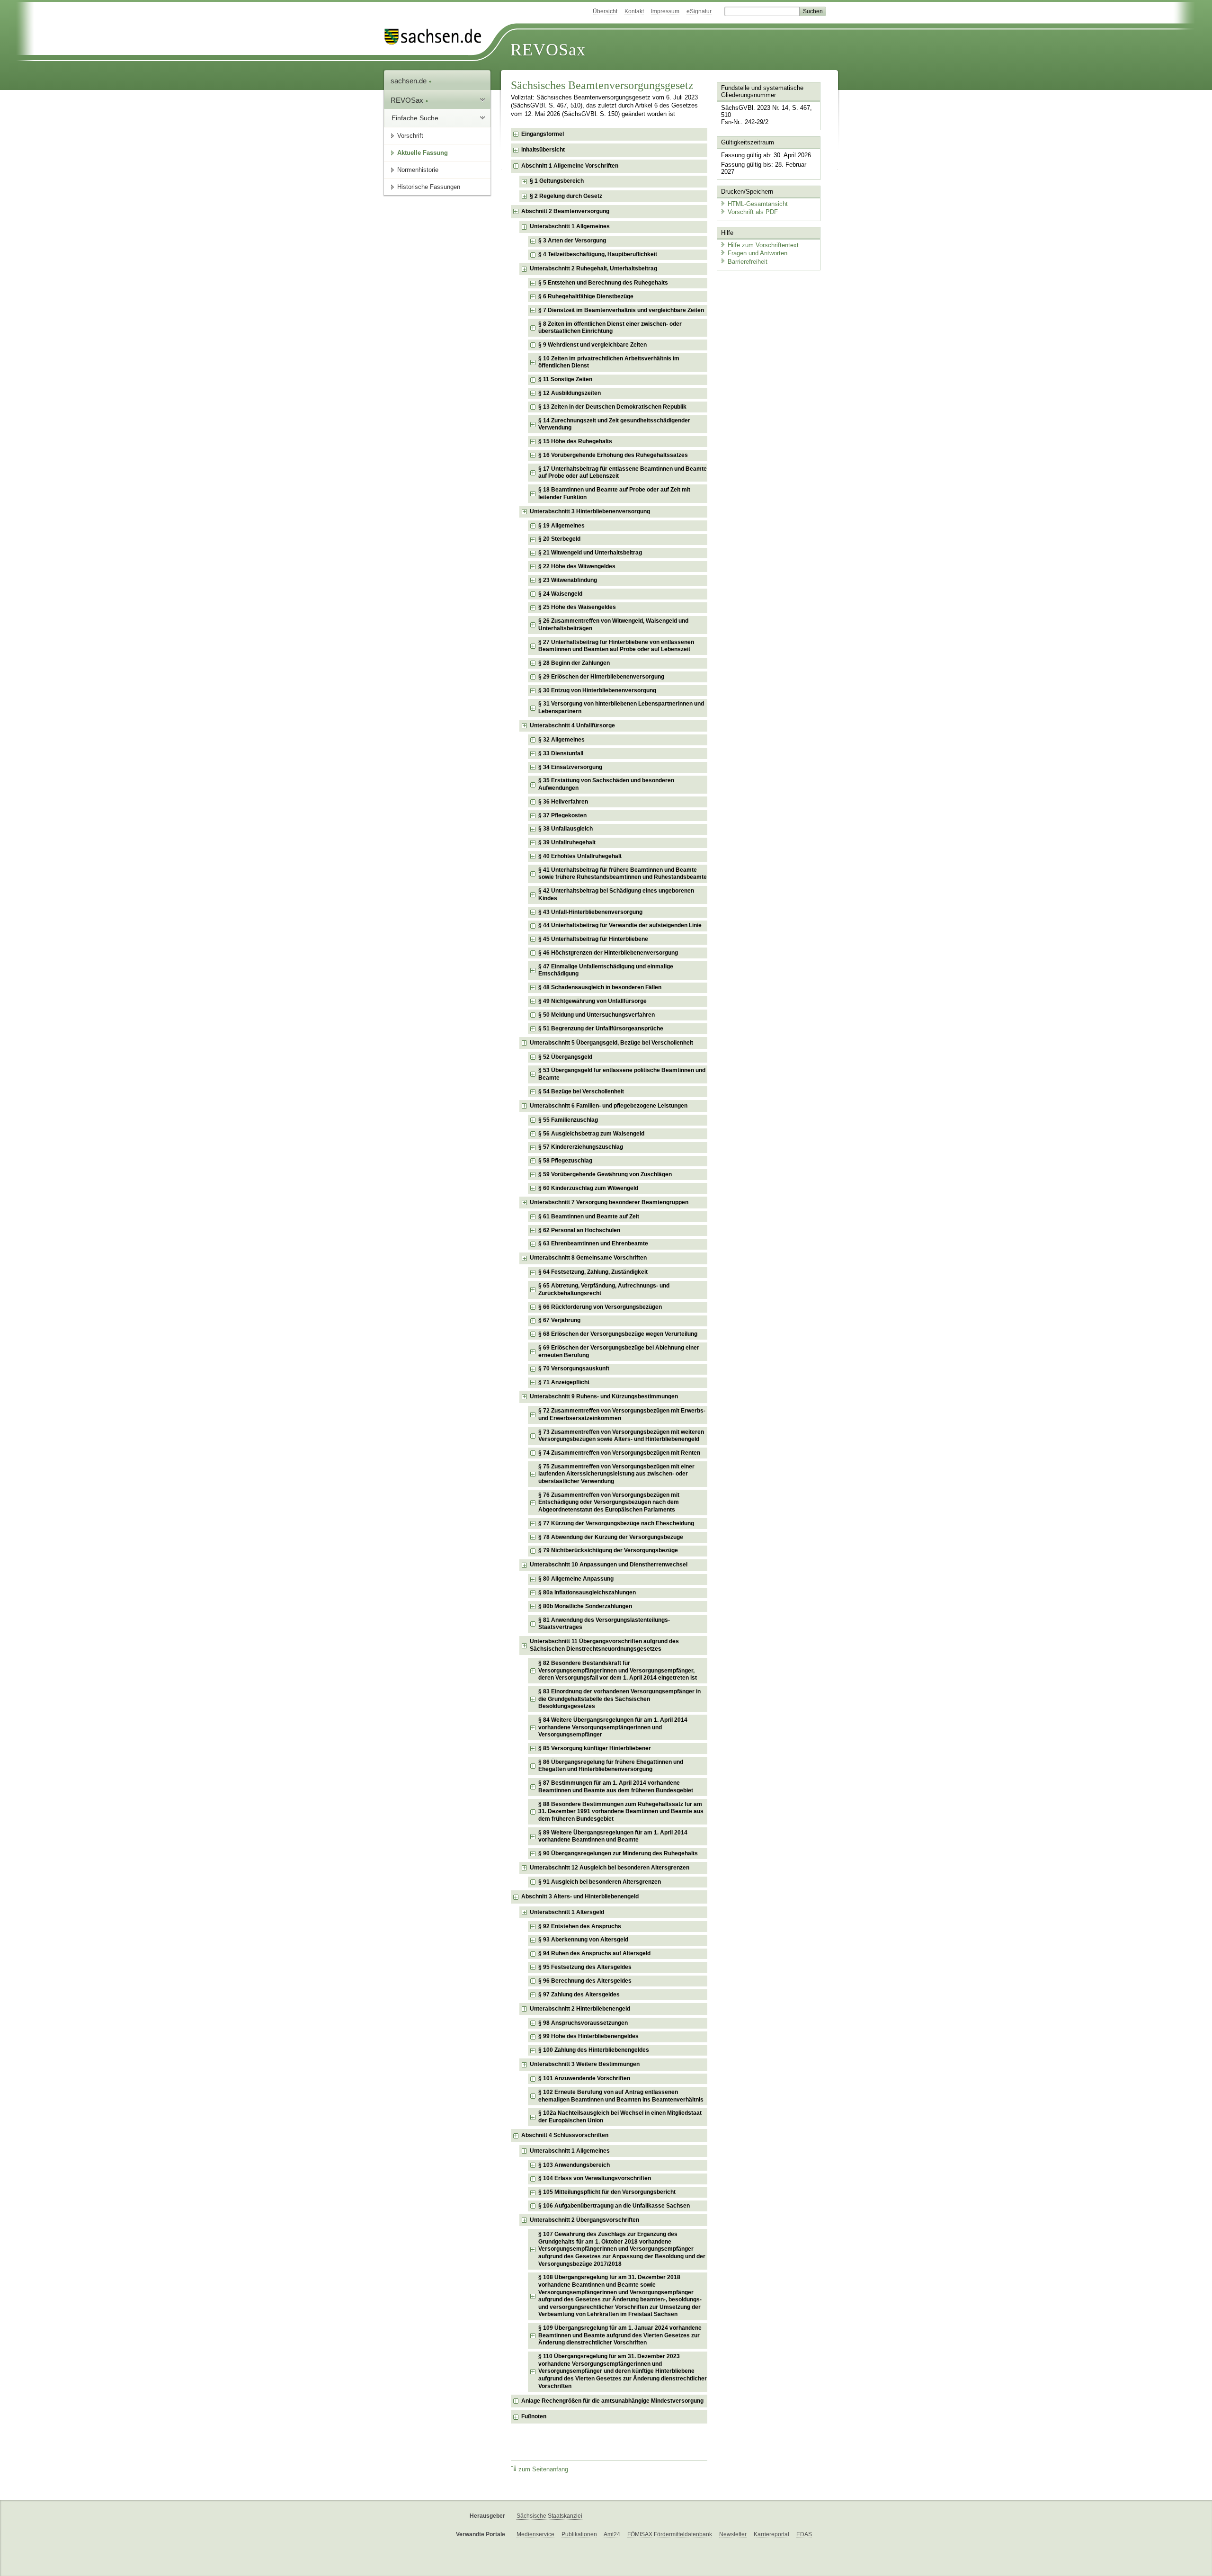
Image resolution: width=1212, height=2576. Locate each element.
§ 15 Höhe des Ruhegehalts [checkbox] (575, 441)
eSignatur (699, 11)
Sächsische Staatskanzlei (549, 2516)
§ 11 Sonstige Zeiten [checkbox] (565, 379)
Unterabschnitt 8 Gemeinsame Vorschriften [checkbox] (588, 1258)
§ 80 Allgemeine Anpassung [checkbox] (576, 1579)
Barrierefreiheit (748, 262)
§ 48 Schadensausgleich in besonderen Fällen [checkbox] (600, 987)
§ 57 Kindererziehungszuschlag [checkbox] (581, 1147)
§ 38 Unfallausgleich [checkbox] (566, 829)
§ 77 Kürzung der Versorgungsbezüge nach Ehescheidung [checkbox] (616, 1523)
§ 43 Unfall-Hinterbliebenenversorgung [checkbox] (590, 912)
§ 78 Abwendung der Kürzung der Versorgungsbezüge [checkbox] (611, 1537)
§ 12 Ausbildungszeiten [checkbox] (570, 393)
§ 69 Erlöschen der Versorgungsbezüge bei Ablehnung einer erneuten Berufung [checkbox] (619, 1351)
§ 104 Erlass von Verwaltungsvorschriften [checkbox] (595, 2178)
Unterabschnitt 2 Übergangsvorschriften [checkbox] (584, 2220)
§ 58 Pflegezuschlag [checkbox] (565, 1161)
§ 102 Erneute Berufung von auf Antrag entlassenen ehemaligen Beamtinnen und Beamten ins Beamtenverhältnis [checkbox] (621, 2096)
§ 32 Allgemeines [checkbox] (561, 740)
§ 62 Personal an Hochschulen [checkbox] (579, 1230)
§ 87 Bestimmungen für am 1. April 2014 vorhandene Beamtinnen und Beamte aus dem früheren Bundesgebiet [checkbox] (616, 1787)
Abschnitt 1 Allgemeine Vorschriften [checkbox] (570, 166)
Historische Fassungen (429, 187)
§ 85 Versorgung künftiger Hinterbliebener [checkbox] (595, 1748)
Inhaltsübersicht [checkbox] (543, 150)
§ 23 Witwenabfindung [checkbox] (568, 580)
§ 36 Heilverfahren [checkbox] (563, 802)
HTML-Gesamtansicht (758, 204)
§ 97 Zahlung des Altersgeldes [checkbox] (579, 1995)
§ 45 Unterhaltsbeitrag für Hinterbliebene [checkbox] (593, 939)
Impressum (665, 11)
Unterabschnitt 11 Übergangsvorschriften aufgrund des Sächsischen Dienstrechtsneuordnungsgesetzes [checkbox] (604, 1645)
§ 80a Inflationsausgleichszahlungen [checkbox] (587, 1592)
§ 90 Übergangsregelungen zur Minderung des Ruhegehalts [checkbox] (618, 1853)
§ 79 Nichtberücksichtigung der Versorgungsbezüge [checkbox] (608, 1550)
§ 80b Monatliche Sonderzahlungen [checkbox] (585, 1606)
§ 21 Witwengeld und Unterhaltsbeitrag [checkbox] (590, 553)
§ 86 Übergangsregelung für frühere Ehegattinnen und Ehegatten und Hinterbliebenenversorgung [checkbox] (611, 1766)
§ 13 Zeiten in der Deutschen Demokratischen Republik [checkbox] (612, 407)
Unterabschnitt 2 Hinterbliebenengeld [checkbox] (580, 2009)
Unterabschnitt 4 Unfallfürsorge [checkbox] (572, 725)
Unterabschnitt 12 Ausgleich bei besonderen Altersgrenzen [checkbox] (610, 1868)
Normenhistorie (418, 170)
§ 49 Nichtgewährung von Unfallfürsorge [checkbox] (593, 1001)
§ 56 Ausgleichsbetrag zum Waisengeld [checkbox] (591, 1134)
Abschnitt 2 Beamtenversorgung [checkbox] (565, 211)
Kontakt (634, 11)
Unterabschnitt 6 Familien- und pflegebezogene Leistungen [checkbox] (609, 1106)
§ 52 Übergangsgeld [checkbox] (565, 1057)
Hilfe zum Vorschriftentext (763, 245)
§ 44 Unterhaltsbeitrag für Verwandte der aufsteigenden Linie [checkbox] (620, 925)
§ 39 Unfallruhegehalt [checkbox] (567, 842)
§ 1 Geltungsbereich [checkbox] (557, 181)
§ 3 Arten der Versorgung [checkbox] (572, 241)
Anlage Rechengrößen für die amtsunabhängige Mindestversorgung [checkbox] (612, 2401)
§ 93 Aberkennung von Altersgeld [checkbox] (583, 1940)
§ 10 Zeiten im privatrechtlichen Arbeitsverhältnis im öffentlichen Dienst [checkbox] (609, 362)
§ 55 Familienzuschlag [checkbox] (568, 1120)
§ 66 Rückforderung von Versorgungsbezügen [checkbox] (600, 1307)
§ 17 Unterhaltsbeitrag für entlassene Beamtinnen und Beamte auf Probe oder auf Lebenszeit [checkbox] (623, 473)
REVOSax (548, 50)
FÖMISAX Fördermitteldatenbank (670, 2534)
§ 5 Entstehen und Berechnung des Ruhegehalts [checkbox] (603, 283)
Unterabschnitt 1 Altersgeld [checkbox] (567, 1912)
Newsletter (733, 2534)
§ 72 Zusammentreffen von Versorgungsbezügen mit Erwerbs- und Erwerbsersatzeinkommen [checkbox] (622, 1414)
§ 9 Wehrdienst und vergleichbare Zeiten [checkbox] (593, 345)
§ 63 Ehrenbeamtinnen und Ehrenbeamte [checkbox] (593, 1243)
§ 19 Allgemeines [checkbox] (561, 526)
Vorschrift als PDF (753, 212)
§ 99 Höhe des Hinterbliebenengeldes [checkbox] (588, 2036)
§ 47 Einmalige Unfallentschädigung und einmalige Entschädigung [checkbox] (606, 970)
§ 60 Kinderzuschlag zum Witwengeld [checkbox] (588, 1188)
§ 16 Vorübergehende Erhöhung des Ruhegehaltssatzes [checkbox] (613, 455)
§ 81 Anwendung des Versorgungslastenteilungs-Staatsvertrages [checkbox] (604, 1624)
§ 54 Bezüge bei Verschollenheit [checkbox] (581, 1091)
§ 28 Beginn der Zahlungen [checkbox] (574, 663)
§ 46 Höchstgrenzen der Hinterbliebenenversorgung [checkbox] (608, 953)
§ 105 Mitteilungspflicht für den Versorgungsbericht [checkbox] (607, 2192)
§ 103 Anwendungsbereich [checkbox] (574, 2165)
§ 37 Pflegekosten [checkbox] (562, 815)
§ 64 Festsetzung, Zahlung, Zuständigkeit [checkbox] (593, 1272)
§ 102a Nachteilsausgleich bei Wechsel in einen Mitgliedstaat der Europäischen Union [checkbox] (620, 2117)
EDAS (804, 2534)
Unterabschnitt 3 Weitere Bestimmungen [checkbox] (585, 2064)
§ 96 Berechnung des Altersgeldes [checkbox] (585, 1981)
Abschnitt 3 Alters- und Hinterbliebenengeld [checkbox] (580, 1896)
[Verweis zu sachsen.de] (437, 37)
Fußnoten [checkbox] (534, 2416)
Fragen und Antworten (757, 253)
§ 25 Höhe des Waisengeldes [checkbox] (577, 607)
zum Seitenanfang (543, 2469)
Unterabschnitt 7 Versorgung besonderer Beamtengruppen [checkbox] (609, 1202)
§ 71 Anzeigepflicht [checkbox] (564, 1382)
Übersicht (605, 11)
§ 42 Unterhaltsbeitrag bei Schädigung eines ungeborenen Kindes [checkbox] (616, 894)
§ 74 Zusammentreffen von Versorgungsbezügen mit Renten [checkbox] (619, 1453)
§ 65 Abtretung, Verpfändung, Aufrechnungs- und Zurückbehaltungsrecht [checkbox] (604, 1289)
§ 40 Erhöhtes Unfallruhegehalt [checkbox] (580, 856)
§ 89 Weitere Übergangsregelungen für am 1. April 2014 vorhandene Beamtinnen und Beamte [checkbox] (613, 1836)
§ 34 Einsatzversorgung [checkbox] (570, 767)
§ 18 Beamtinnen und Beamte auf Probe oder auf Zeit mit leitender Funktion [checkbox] (614, 493)
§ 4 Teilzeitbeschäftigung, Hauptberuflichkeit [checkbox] (598, 254)
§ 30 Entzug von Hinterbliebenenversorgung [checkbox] (597, 690)
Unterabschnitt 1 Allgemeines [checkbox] (570, 226)
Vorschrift (410, 136)
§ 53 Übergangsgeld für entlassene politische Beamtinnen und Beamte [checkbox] (622, 1074)
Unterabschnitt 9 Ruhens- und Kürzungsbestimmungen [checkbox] (604, 1396)
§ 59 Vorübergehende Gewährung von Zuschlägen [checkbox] (605, 1174)
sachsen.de (410, 81)
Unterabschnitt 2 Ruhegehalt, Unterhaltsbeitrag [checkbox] (593, 268)
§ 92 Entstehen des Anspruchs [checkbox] (580, 1926)
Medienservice (535, 2534)
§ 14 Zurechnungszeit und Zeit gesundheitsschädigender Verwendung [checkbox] (614, 424)
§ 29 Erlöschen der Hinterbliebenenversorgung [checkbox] (601, 677)
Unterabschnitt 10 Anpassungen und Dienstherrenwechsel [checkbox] (609, 1565)
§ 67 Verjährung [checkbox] (559, 1320)
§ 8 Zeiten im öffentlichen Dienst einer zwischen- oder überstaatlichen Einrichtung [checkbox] (610, 328)
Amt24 (612, 2534)
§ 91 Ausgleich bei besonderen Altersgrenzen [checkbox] (600, 1882)
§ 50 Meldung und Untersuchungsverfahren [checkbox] (597, 1015)
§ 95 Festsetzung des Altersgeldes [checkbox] (585, 1967)
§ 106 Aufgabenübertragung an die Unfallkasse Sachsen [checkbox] (614, 2206)
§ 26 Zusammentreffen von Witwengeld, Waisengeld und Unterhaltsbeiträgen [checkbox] (613, 625)
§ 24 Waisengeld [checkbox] (560, 594)
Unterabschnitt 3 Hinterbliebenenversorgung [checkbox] (590, 511)
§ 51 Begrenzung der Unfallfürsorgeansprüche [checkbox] (601, 1029)
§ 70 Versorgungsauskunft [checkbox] (574, 1368)
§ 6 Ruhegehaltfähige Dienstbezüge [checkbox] (586, 296)
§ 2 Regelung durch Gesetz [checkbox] (566, 196)
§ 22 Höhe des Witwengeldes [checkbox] (577, 566)
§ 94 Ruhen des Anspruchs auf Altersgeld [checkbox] (594, 1953)
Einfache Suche (415, 118)
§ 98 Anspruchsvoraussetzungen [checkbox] (583, 2023)
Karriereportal (771, 2534)
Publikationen (579, 2534)
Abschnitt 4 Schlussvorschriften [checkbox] (565, 2135)
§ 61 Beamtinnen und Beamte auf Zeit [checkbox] (589, 1216)
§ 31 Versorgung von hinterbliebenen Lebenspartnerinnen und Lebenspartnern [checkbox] (621, 707)
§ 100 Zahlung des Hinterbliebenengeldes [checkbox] (594, 2050)
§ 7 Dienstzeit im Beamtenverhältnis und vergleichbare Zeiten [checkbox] (621, 310)
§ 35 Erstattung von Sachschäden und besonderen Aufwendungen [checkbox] (606, 784)
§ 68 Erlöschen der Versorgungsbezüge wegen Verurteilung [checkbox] (618, 1334)
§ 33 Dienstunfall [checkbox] (561, 753)
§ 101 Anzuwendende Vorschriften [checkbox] (584, 2078)
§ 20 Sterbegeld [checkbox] (559, 539)
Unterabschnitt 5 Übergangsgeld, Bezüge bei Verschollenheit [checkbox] (611, 1043)
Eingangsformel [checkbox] (543, 134)
